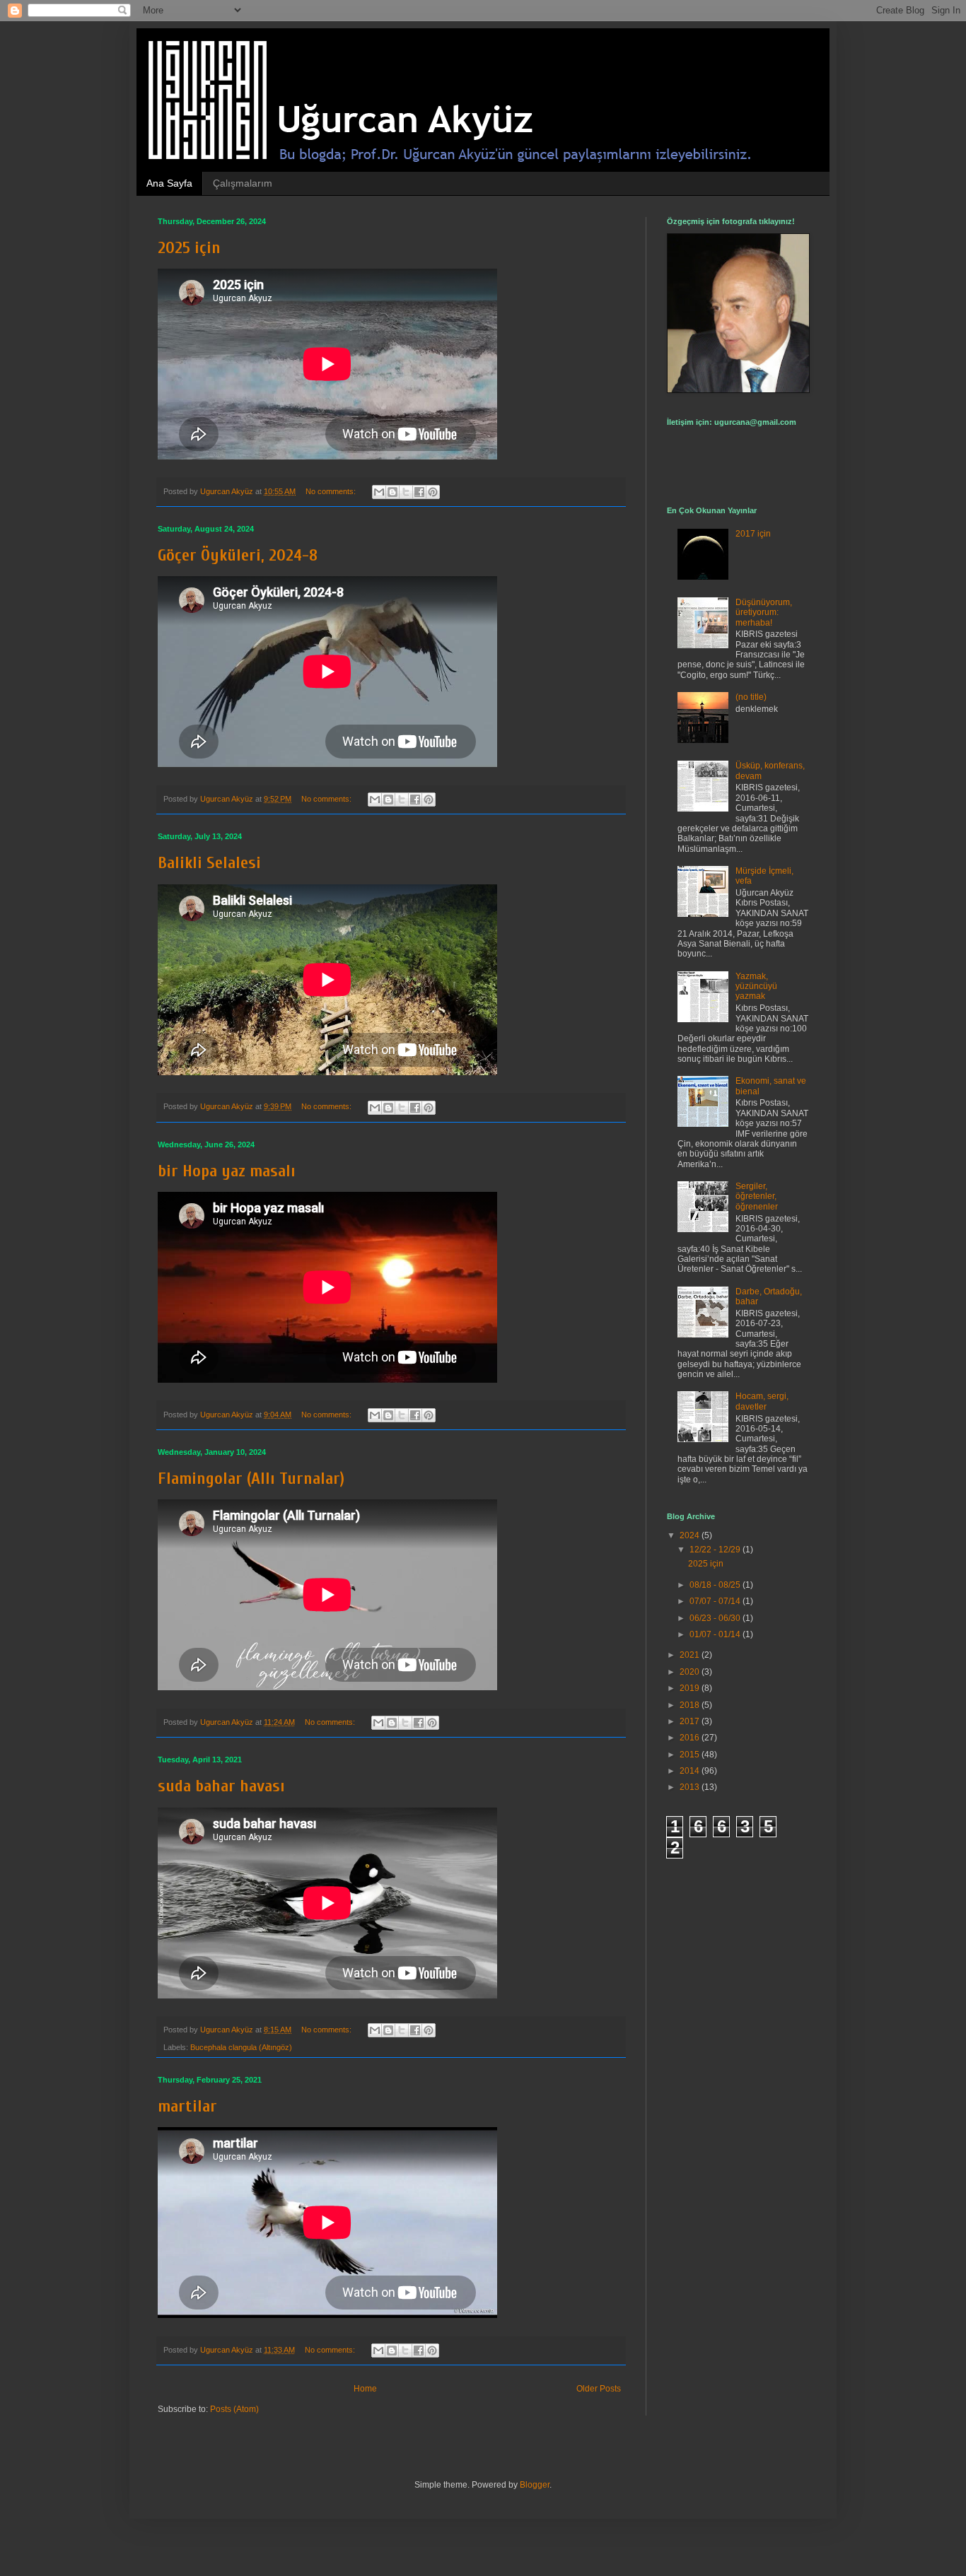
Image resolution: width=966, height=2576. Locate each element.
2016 (691, 1738)
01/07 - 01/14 (716, 1634)
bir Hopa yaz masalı (227, 1171)
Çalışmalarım (243, 183)
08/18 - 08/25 (716, 1585)
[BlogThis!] (392, 492)
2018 (691, 1705)
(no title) (751, 697)
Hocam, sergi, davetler (762, 1401)
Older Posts (599, 2389)
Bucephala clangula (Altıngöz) (241, 2047)
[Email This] (379, 492)
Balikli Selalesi (209, 863)
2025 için (189, 248)
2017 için (753, 534)
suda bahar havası (221, 1786)
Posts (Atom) (234, 2409)
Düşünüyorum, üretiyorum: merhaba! (764, 613)
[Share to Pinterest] (433, 492)
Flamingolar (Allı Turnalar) (251, 1479)
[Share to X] (406, 492)
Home (365, 2389)
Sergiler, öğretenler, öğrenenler (757, 1196)
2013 (691, 1787)
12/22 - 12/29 (716, 1550)
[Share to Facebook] (419, 492)
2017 (691, 1721)
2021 (691, 1655)
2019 (691, 1688)
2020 (691, 1672)
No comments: (332, 491)
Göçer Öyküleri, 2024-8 (238, 555)
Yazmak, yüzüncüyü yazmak (756, 987)
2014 (691, 1771)
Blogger (535, 2485)
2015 (691, 1755)
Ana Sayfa (169, 183)
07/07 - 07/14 (716, 1601)
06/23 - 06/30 (716, 1618)
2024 (691, 1535)
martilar (187, 2106)
